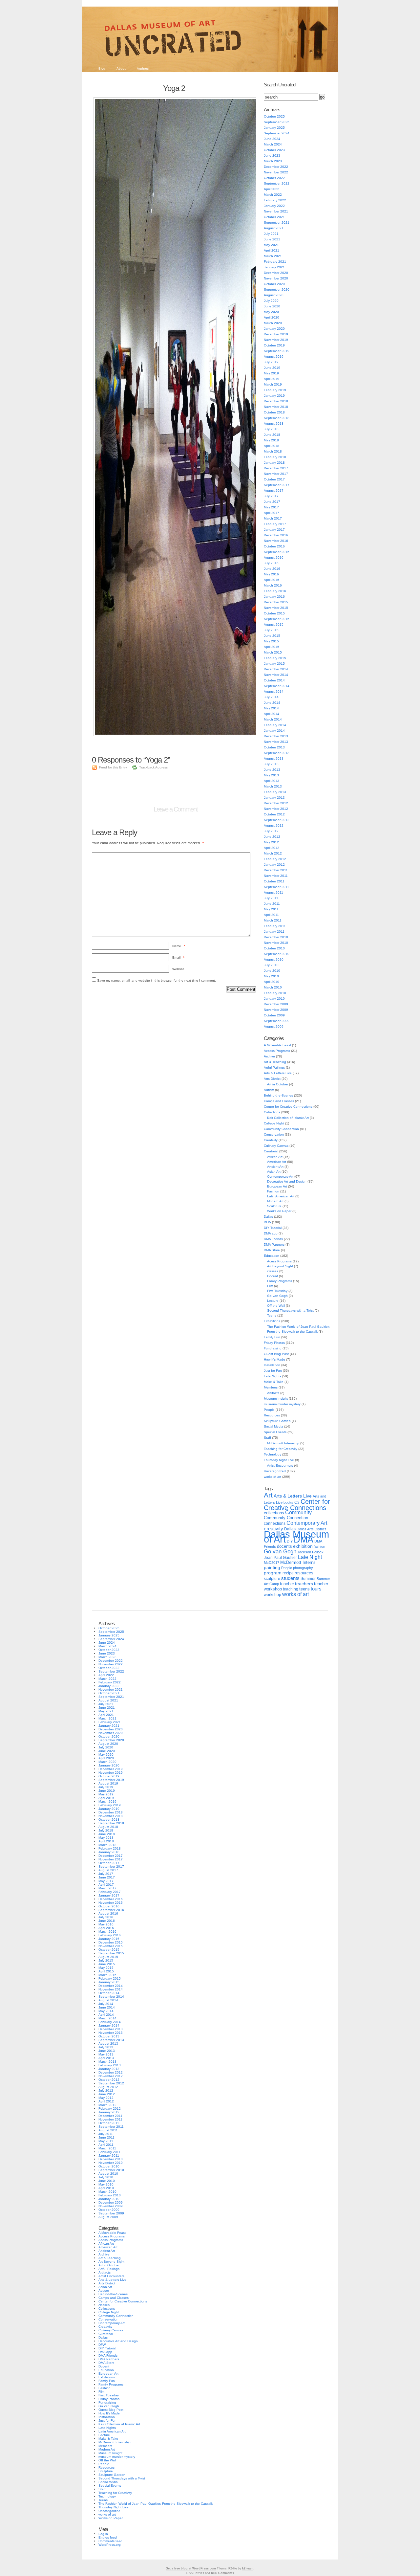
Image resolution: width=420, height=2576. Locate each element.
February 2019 (275, 390)
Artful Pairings (274, 1067)
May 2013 (271, 775)
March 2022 (273, 195)
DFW (267, 1222)
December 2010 (276, 937)
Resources (272, 1415)
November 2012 (276, 809)
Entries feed (108, 2537)
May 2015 (271, 641)
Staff (267, 1438)
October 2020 (274, 284)
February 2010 (275, 993)
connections (275, 1523)
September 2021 (277, 222)
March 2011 (273, 920)
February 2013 (275, 792)
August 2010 (274, 959)
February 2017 (275, 524)
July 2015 (271, 630)
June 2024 (272, 139)
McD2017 (272, 1563)
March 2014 (273, 719)
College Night (274, 1123)
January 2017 (274, 530)
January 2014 (274, 731)
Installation (272, 1365)
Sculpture (274, 1206)
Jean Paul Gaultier (280, 1558)
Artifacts (273, 1393)
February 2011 (275, 926)
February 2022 (275, 200)
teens (304, 1589)
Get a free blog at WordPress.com (191, 2568)
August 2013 (274, 758)
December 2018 (276, 401)
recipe (288, 1573)
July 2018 (271, 429)
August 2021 (274, 228)
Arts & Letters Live (278, 1073)
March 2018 (273, 451)
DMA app (271, 1233)
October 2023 (274, 150)
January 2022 (274, 206)
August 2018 (274, 423)
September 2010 (277, 954)
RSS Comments (222, 2573)
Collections (272, 1112)
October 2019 (274, 345)
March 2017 (273, 518)
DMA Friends (273, 1239)
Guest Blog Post (276, 1354)
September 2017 (277, 485)
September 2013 (277, 753)
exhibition (303, 1546)
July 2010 (271, 965)
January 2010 (274, 999)
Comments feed (110, 2541)
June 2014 (272, 703)
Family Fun (272, 1337)
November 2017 (276, 474)
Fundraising (273, 1348)
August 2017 (274, 490)
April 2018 (272, 446)
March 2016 (273, 585)
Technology (273, 1454)
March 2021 (273, 256)
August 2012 (274, 825)
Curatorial (271, 1151)
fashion (319, 1546)
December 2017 (276, 468)
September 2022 (277, 183)
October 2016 (274, 546)
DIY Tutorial (273, 1228)
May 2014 (271, 708)
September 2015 (277, 619)
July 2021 (271, 234)
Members (271, 1387)
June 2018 (272, 435)
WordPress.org (110, 2545)
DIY (290, 1541)
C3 (297, 1502)
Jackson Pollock (310, 1552)
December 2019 (276, 334)
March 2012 (273, 853)
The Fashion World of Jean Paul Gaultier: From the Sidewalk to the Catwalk (156, 2504)
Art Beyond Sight (280, 1266)
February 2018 (275, 457)
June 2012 (272, 837)
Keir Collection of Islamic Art (288, 1118)
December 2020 (276, 273)
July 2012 (271, 831)
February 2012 (275, 859)
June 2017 (272, 502)
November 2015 (276, 608)
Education (272, 1256)
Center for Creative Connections (288, 1107)
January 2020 (274, 329)
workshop (273, 1595)
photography (303, 1568)
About (121, 68)
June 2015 (272, 636)
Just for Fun (273, 1371)
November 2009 (276, 1010)
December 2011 (276, 870)
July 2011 (271, 898)
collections (274, 1513)
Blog (102, 68)
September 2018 (277, 418)
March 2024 (273, 144)
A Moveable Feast (277, 1045)
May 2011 (271, 909)
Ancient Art (275, 1167)
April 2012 (272, 848)
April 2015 (272, 647)
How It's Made (274, 1359)
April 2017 (272, 513)
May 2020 (271, 312)
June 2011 (272, 904)
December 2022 (276, 167)
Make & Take (274, 1382)
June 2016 (272, 569)
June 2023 (272, 155)
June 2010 (272, 971)
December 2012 (276, 803)
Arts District (272, 1079)
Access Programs (277, 1051)
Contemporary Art (280, 1177)
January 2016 (274, 597)
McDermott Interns (298, 1563)
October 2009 (274, 1015)
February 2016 (275, 591)
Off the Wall (276, 1306)
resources (304, 1573)
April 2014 (272, 714)
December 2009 (276, 1004)
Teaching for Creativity (281, 1449)
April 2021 (272, 250)
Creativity (271, 1140)
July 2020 (271, 301)
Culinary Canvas (276, 1146)
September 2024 (277, 133)
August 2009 (274, 1026)
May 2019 (271, 373)
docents (284, 1546)
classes (273, 1271)
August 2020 (274, 295)
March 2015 (273, 652)
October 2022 (274, 178)
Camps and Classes (279, 1101)
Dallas (268, 1217)
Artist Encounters (280, 1466)
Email (178, 957)
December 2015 (276, 602)
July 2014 (271, 697)
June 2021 (272, 239)
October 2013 (274, 747)
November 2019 (276, 340)
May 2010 (271, 976)
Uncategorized (275, 1471)
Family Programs (280, 1281)
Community (298, 1512)
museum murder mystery (282, 1404)
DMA (304, 1540)
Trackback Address (153, 767)
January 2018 (274, 463)
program (273, 1573)
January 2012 (274, 865)
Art (268, 1495)
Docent (273, 1276)
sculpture (272, 1579)
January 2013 (274, 798)
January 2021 (274, 267)
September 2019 (277, 351)
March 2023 (273, 161)
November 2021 (276, 211)
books (288, 1502)
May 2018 (271, 440)
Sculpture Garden (277, 1421)
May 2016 (271, 574)
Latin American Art (281, 1196)
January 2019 (274, 396)
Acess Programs (279, 1261)
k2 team (248, 2568)
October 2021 (274, 217)
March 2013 (273, 786)
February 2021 (275, 262)
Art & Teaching (275, 1062)
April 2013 (272, 781)
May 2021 (271, 245)
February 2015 (275, 658)
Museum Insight (276, 1399)
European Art (277, 1186)
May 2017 (271, 507)
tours (316, 1589)
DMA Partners (274, 1244)
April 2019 (272, 379)
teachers (304, 1584)
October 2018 (274, 412)
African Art (275, 1157)
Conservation (274, 1134)
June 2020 (272, 306)
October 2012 (274, 814)
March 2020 (273, 323)
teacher (287, 1584)
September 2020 (277, 289)
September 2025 (277, 122)
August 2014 (274, 691)
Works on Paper (279, 1211)
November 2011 (276, 876)
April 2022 (272, 189)
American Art (277, 1162)
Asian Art (274, 1172)
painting (272, 1568)
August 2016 (274, 557)
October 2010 (274, 948)
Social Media (273, 1426)
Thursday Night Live (279, 1460)
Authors (143, 68)
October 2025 (274, 116)
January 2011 (274, 932)
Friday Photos (274, 1343)
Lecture (273, 1301)
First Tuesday (277, 1291)
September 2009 (277, 1021)
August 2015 (274, 624)
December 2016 (276, 535)
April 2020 (272, 317)
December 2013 (276, 736)
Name (179, 946)
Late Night (310, 1557)
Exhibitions (272, 1321)
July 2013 (271, 764)
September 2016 (277, 552)
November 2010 (276, 943)
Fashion (273, 1191)
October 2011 (274, 881)
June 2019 (272, 368)
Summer (308, 1579)
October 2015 (274, 613)
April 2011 (271, 915)
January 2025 (274, 128)
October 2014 (274, 680)
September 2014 (277, 686)
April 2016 (272, 580)
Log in (103, 2534)
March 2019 (273, 384)
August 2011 (273, 892)
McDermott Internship (283, 1443)
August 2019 (274, 356)
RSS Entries (195, 2573)
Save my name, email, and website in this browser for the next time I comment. (157, 980)
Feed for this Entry (113, 767)
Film (270, 1286)
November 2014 (276, 675)
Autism (269, 1090)
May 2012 (271, 842)
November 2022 (276, 172)
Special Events (275, 1432)
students (290, 1578)
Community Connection (281, 1129)
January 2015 (274, 664)
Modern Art (275, 1201)
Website (178, 969)
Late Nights (273, 1376)
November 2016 (276, 541)
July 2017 (271, 496)
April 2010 (272, 982)
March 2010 (273, 987)
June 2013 (272, 770)
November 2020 (276, 278)
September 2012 (277, 820)
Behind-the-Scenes (278, 1095)
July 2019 (271, 362)
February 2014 (275, 725)
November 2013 (276, 742)
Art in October (278, 1084)
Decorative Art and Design (287, 1181)
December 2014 (276, 669)
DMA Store (272, 1250)
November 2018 (276, 407)
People (269, 1410)
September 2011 (276, 887)
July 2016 (271, 563)
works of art (273, 1477)
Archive (269, 1056)
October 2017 (274, 479)
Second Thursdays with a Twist (290, 1310)
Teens (272, 1315)
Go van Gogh (277, 1296)
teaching (291, 1589)
